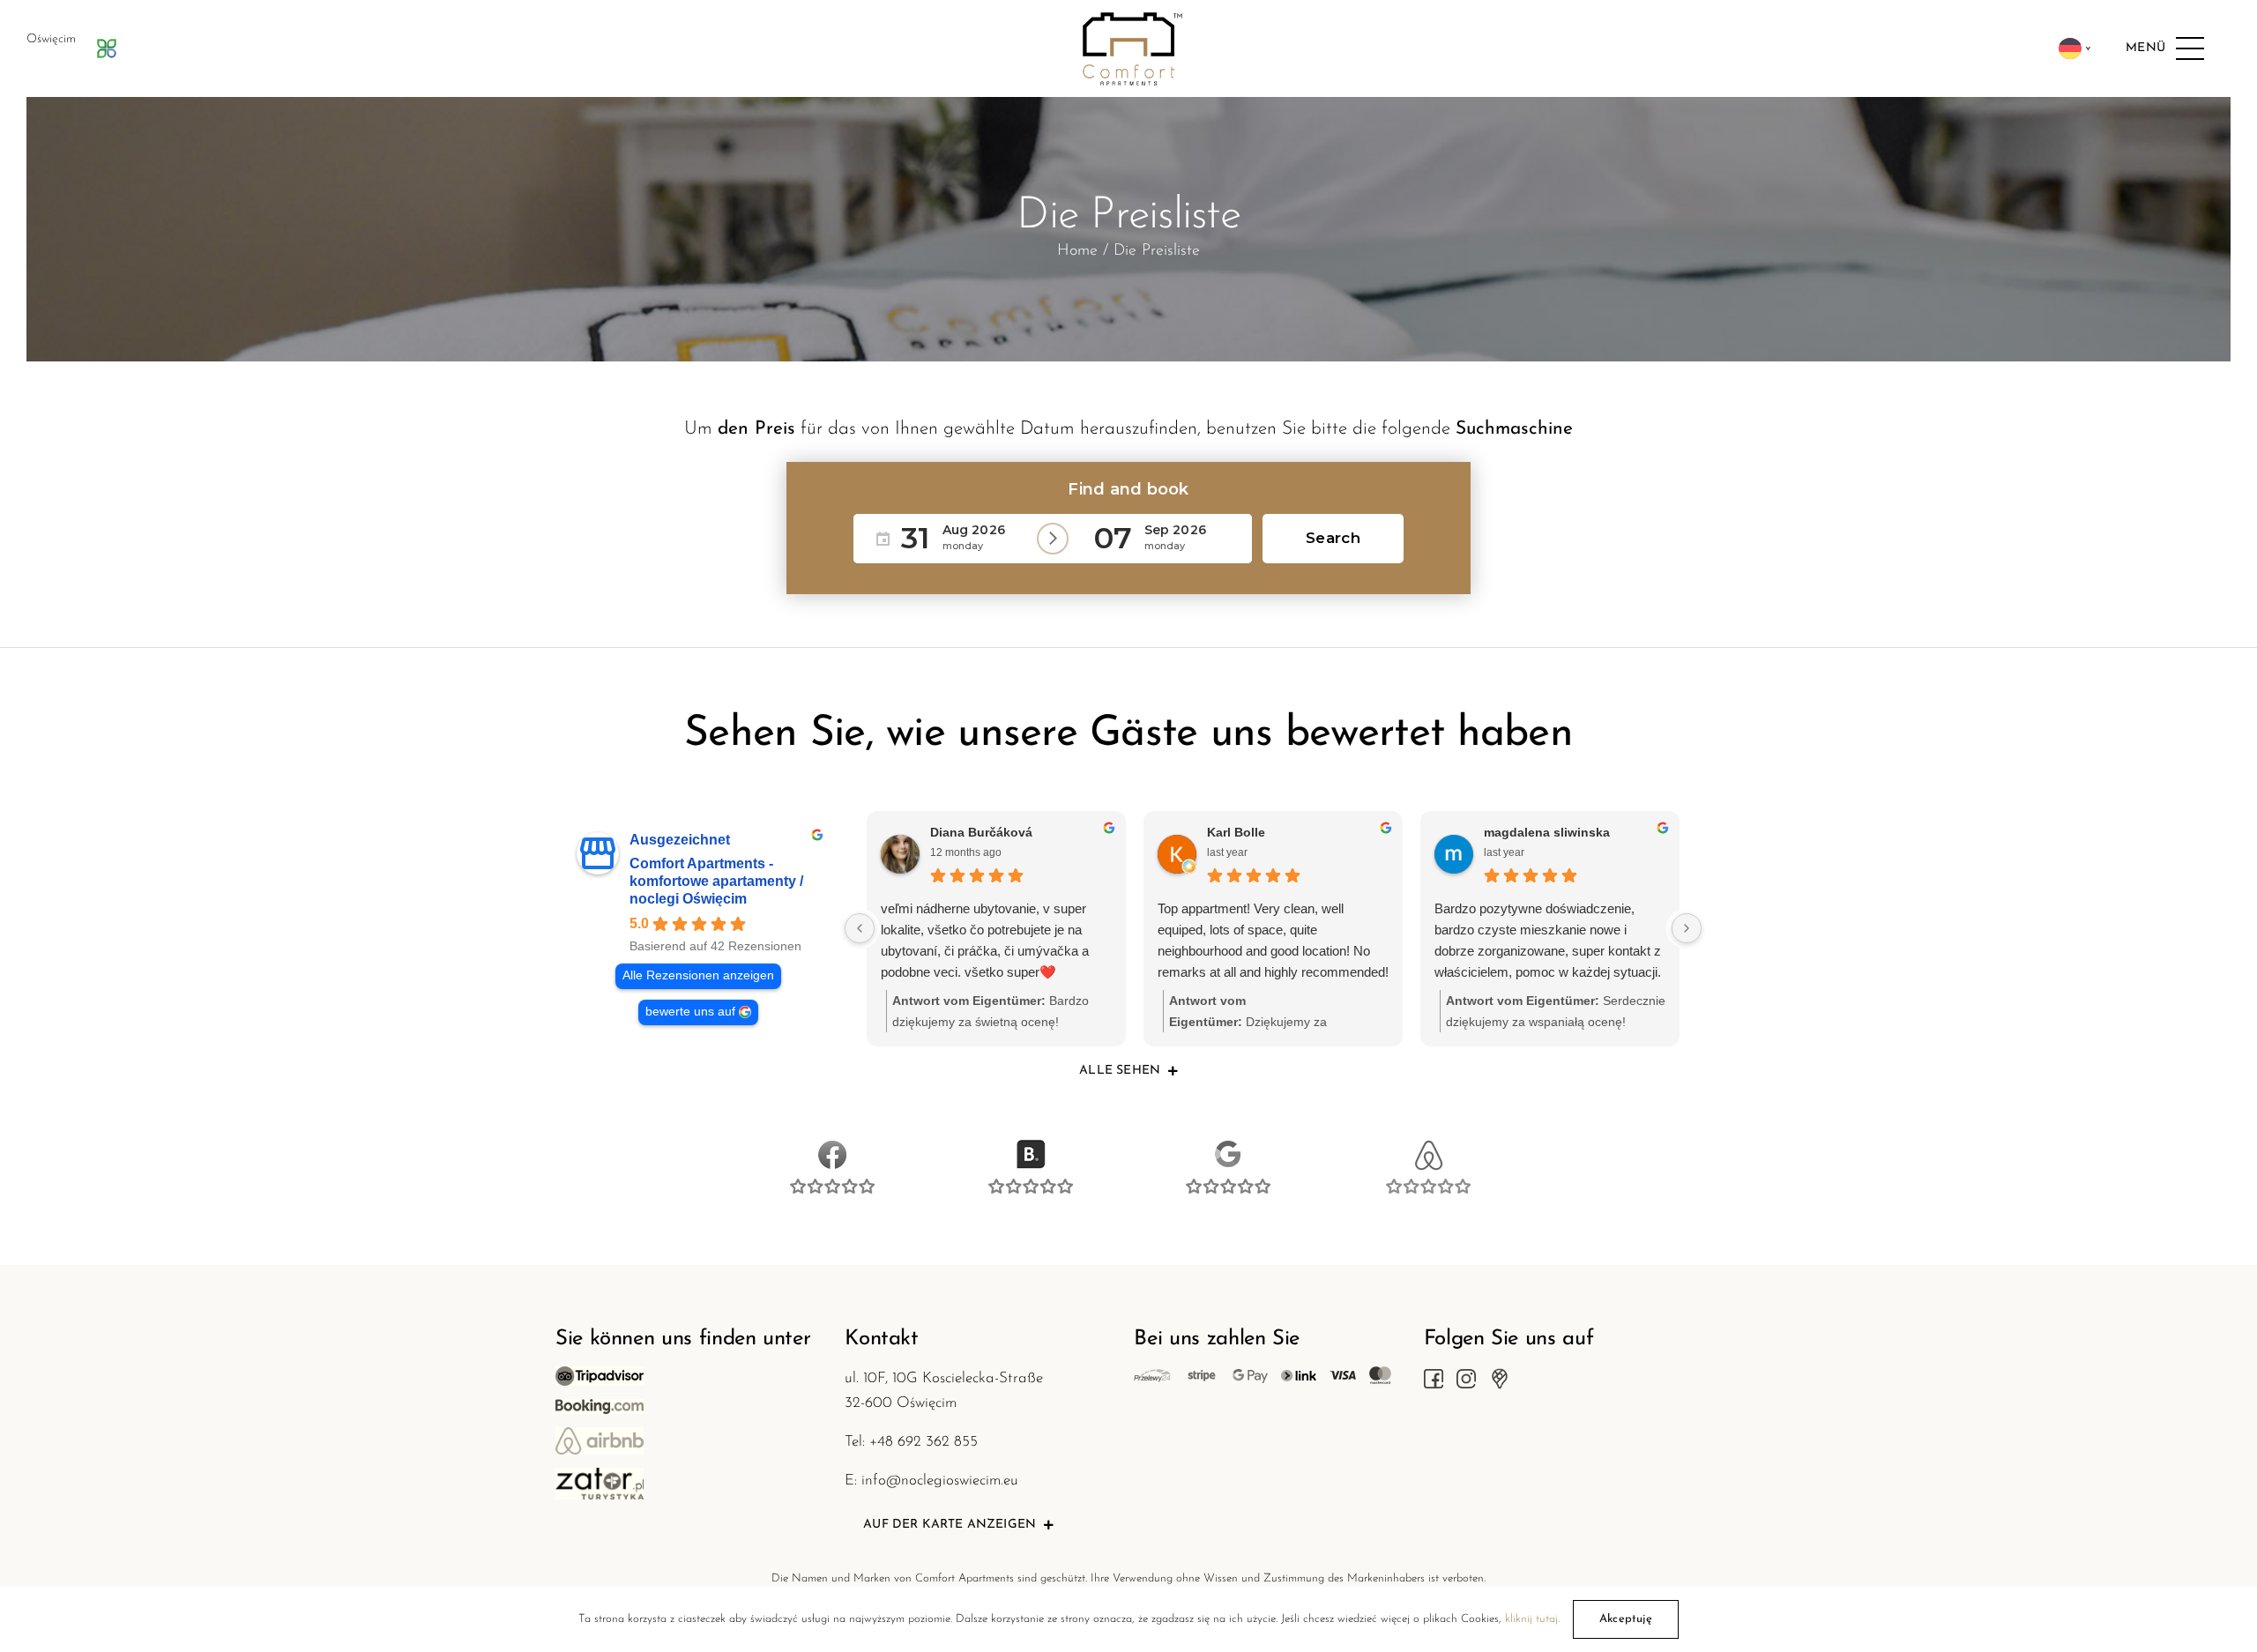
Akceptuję (1626, 1619)
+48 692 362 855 (924, 1442)
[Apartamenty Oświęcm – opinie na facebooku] (831, 1149)
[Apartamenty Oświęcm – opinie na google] (1228, 1149)
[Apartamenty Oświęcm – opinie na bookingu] (1029, 1149)
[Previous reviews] (860, 928)
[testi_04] (1426, 1149)
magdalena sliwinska (1547, 832)
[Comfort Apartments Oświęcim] (1128, 22)
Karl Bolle (1236, 832)
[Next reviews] (1687, 928)
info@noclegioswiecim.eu (940, 1481)
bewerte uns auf (690, 1012)
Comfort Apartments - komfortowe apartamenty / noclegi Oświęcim (716, 881)
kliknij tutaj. (1532, 1619)
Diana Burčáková (981, 832)
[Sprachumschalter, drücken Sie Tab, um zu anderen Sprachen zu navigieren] (2075, 48)
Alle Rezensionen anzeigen (698, 975)
